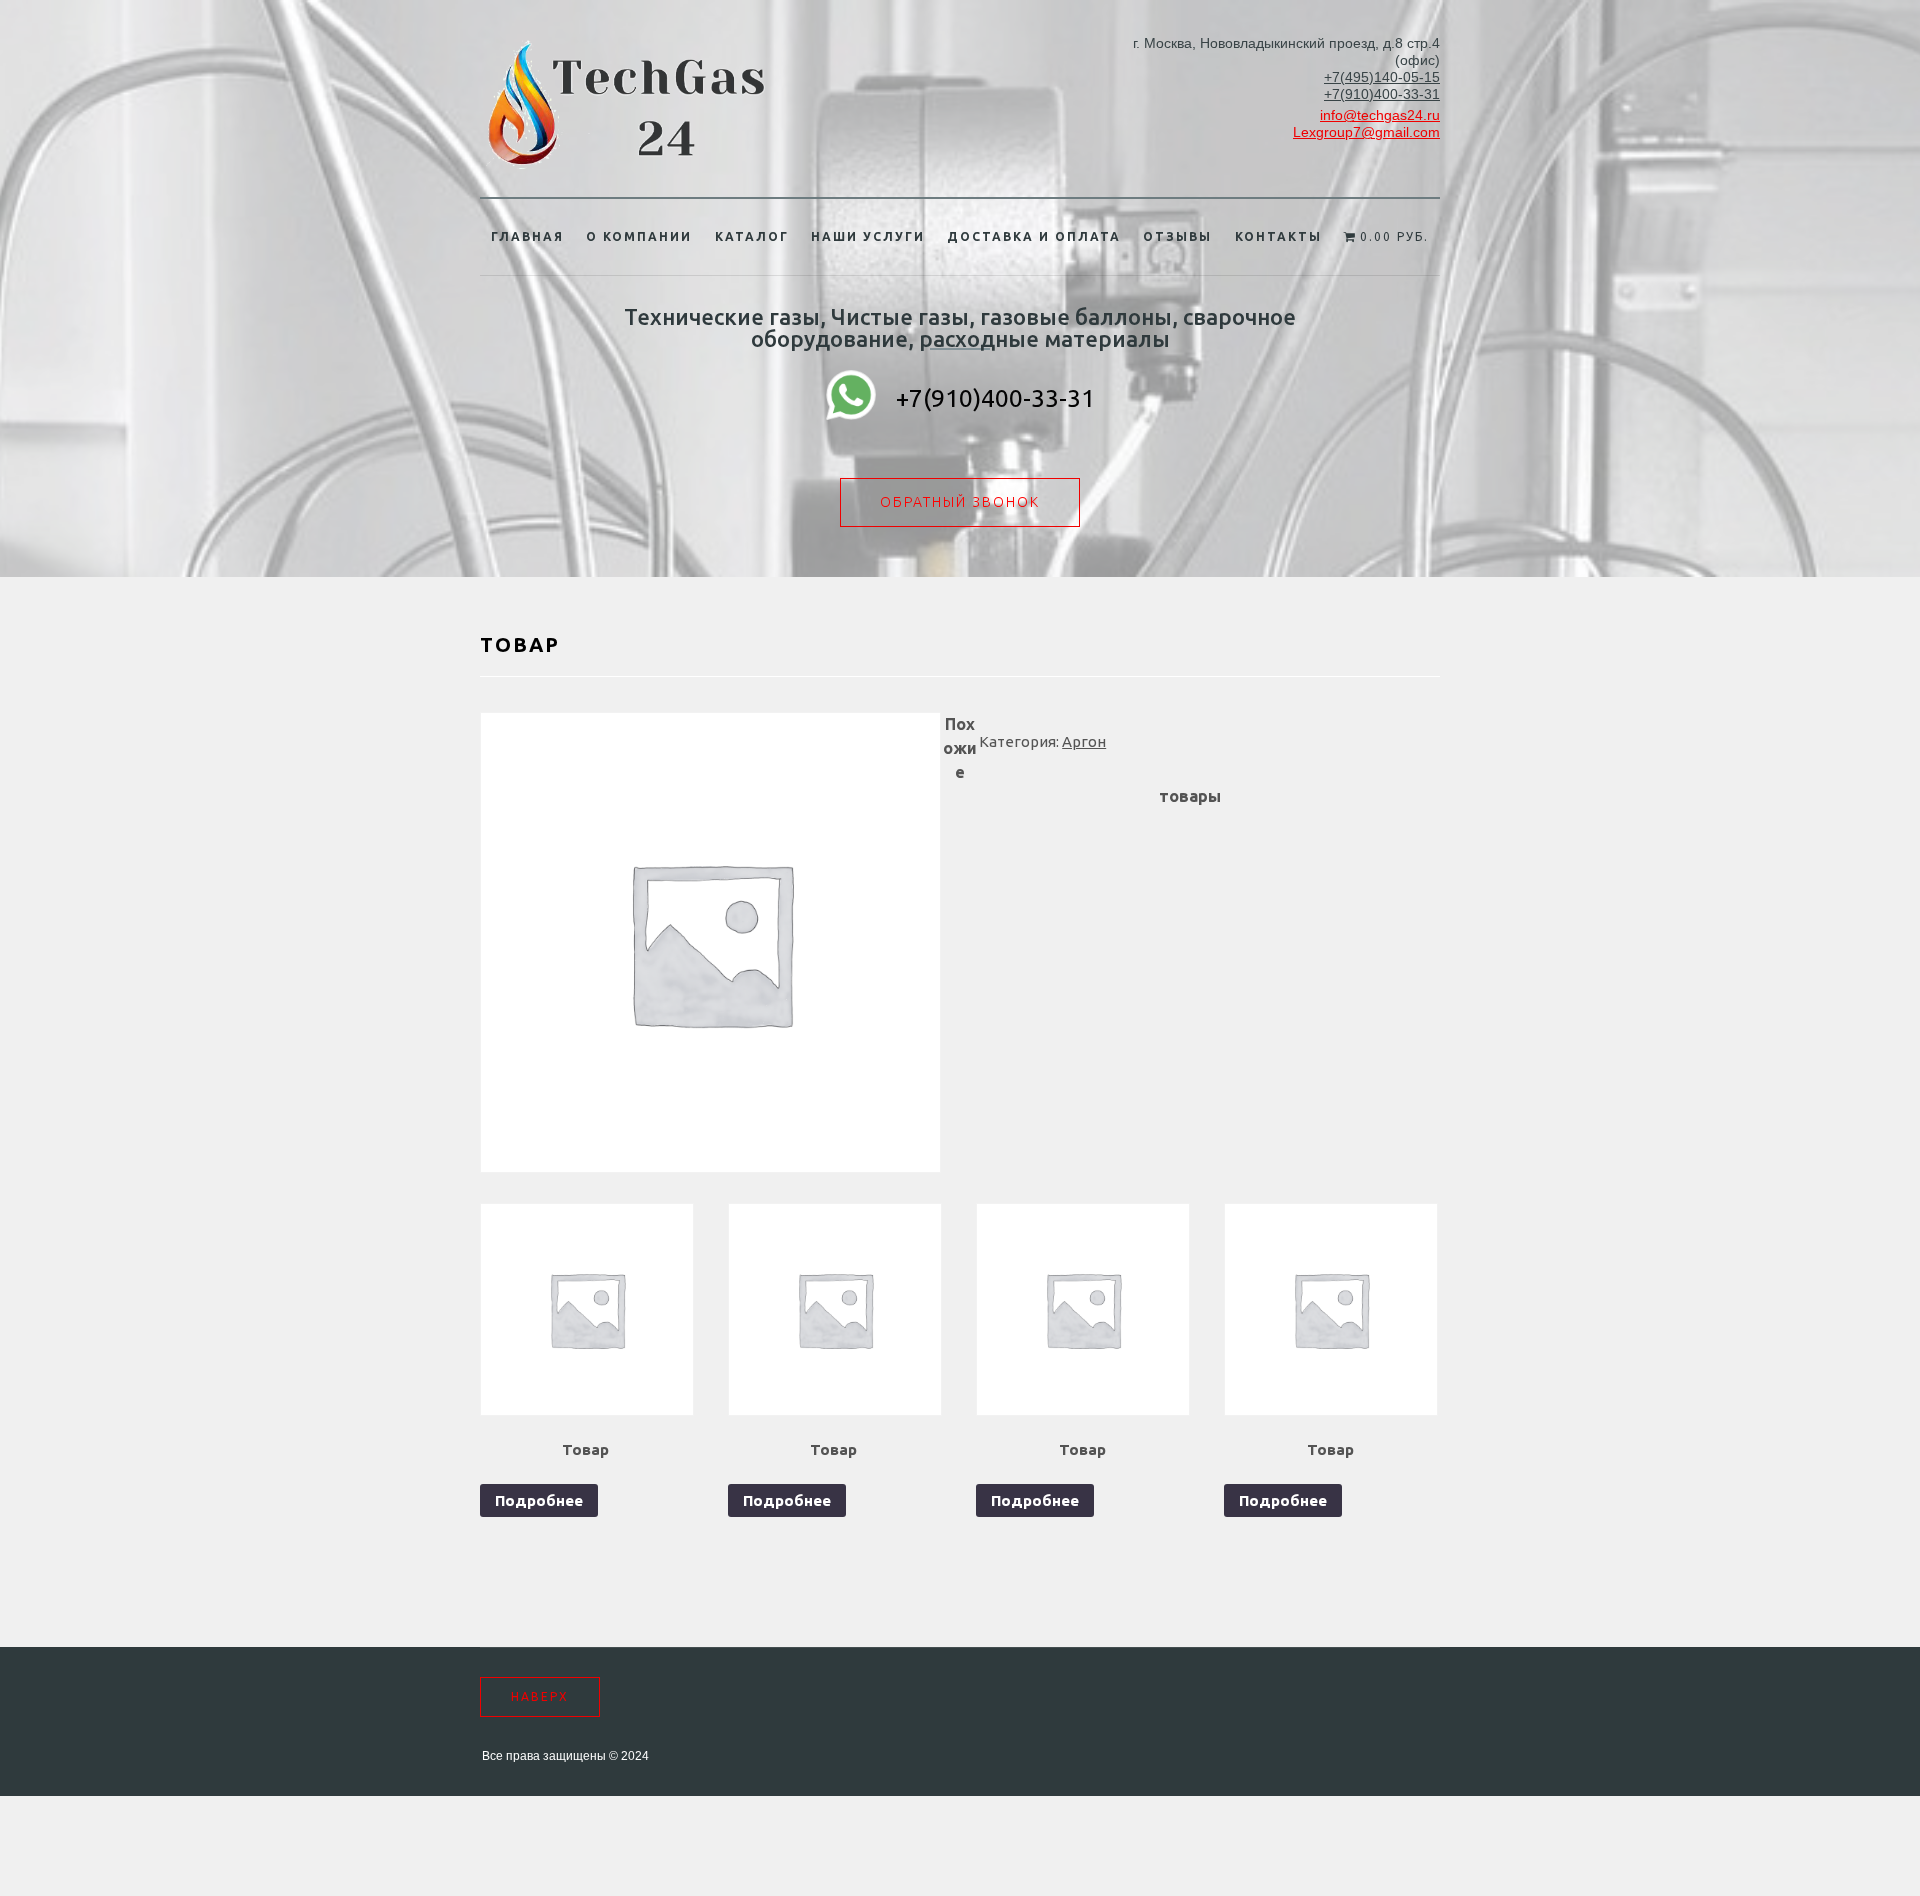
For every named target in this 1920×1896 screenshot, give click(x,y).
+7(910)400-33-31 (1382, 94)
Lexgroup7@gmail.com (1366, 132)
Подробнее (539, 1500)
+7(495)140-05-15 (1382, 77)
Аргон (1084, 741)
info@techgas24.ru (1380, 115)
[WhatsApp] (851, 398)
